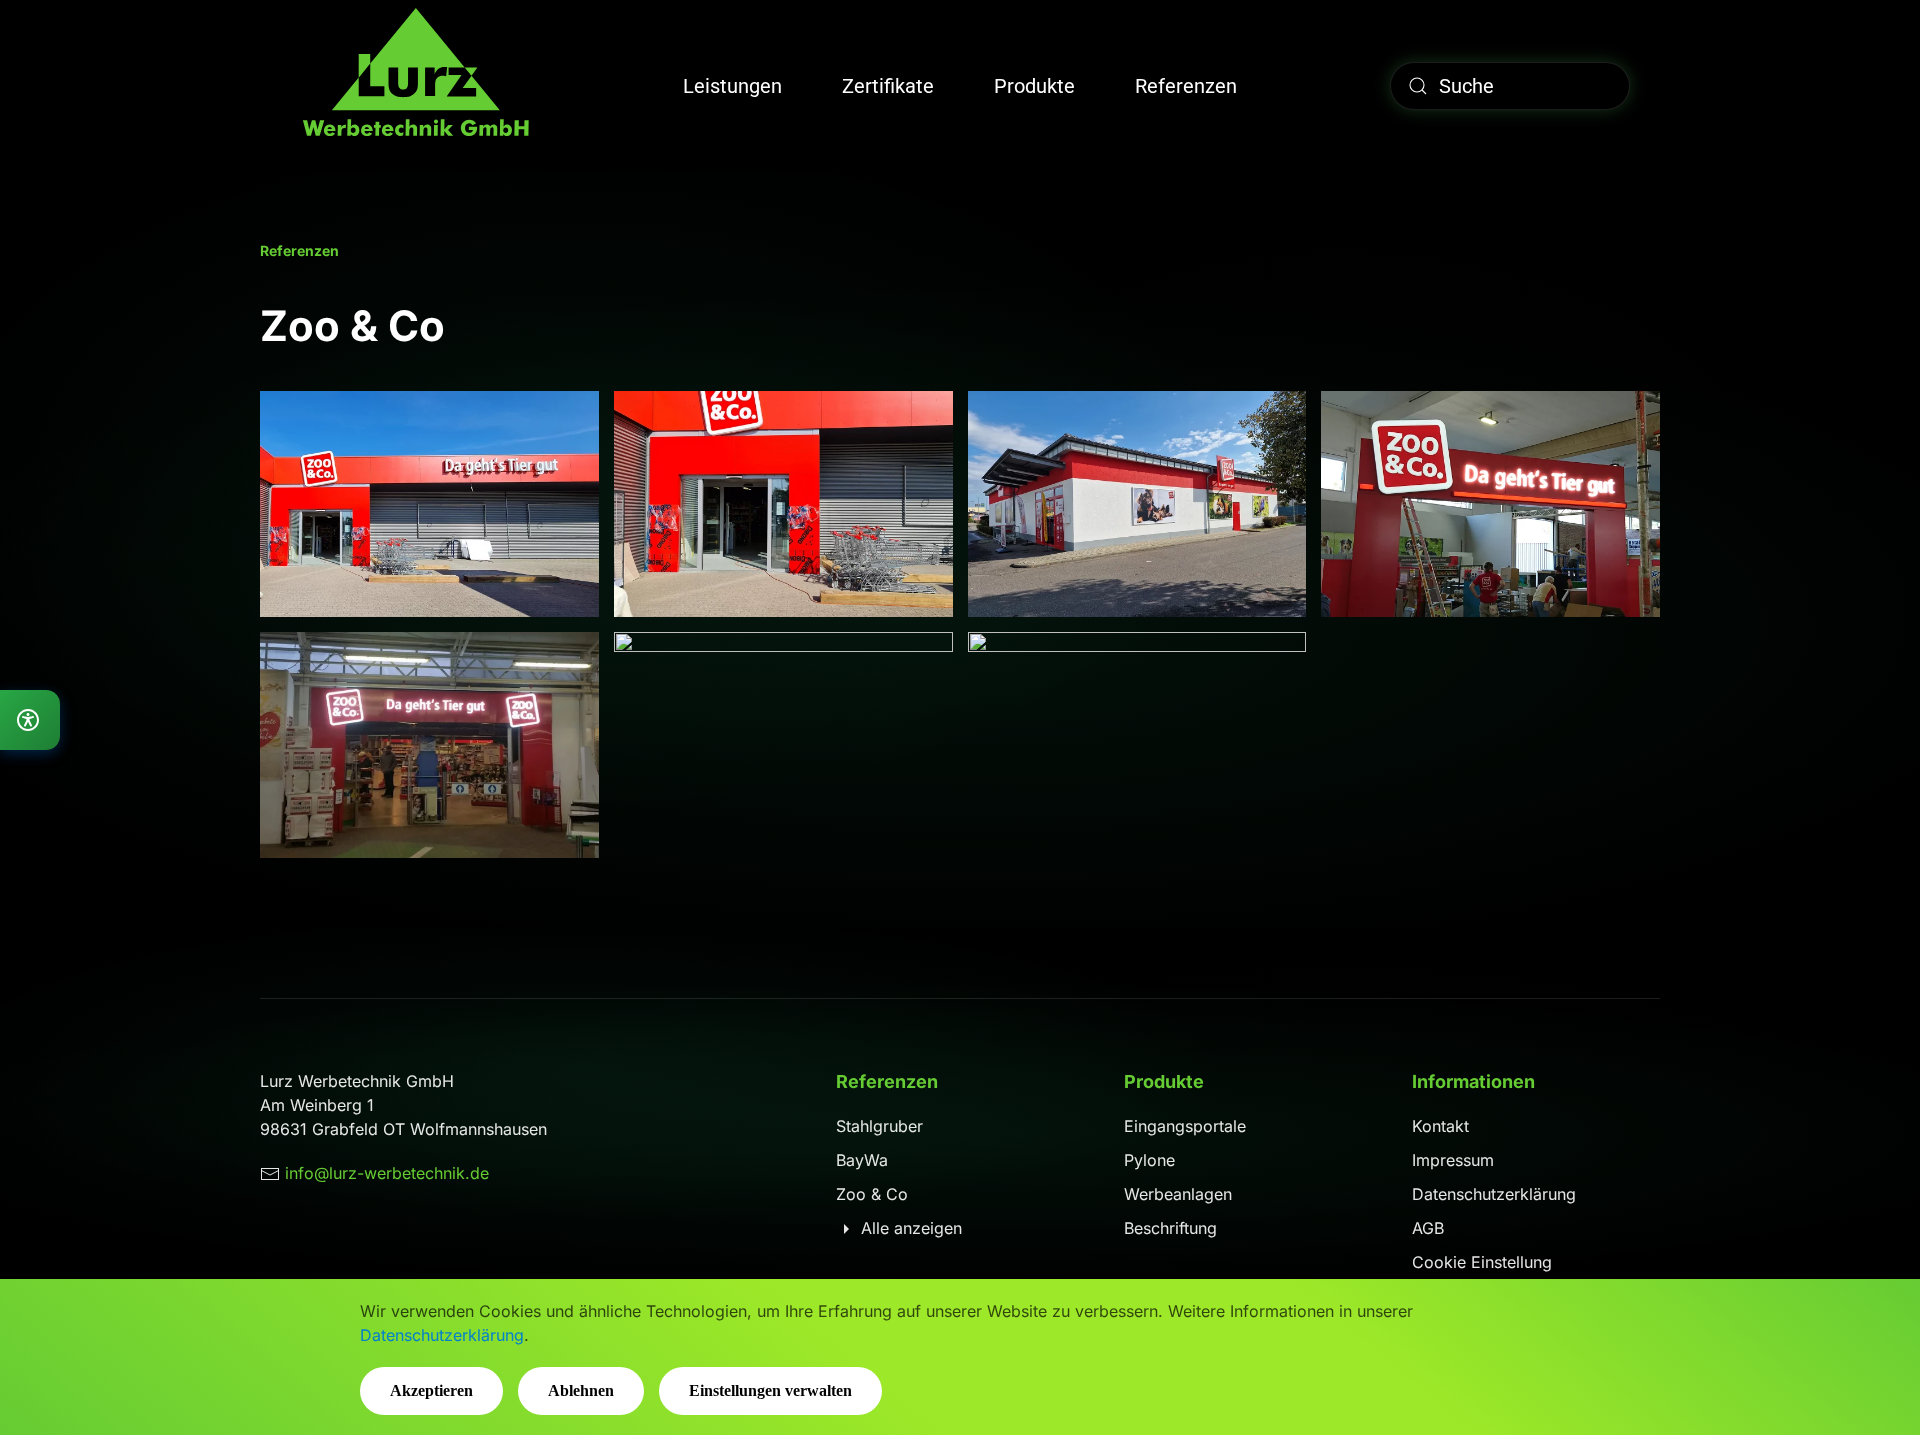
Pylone (1149, 1160)
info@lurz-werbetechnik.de (387, 1173)
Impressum (1453, 1160)
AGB (1428, 1228)
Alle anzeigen (909, 1228)
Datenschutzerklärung (1494, 1194)
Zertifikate (888, 86)
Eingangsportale (1185, 1126)
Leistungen (732, 86)
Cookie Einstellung (1482, 1262)
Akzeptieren (431, 1390)
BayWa (862, 1160)
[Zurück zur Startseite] (415, 85)
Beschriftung (1170, 1228)
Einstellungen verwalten (770, 1390)
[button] (429, 504)
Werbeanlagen (1178, 1194)
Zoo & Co (872, 1194)
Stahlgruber (879, 1126)
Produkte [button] (1034, 86)
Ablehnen (581, 1390)
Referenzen (1186, 86)
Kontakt (1440, 1126)
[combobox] (1510, 86)
